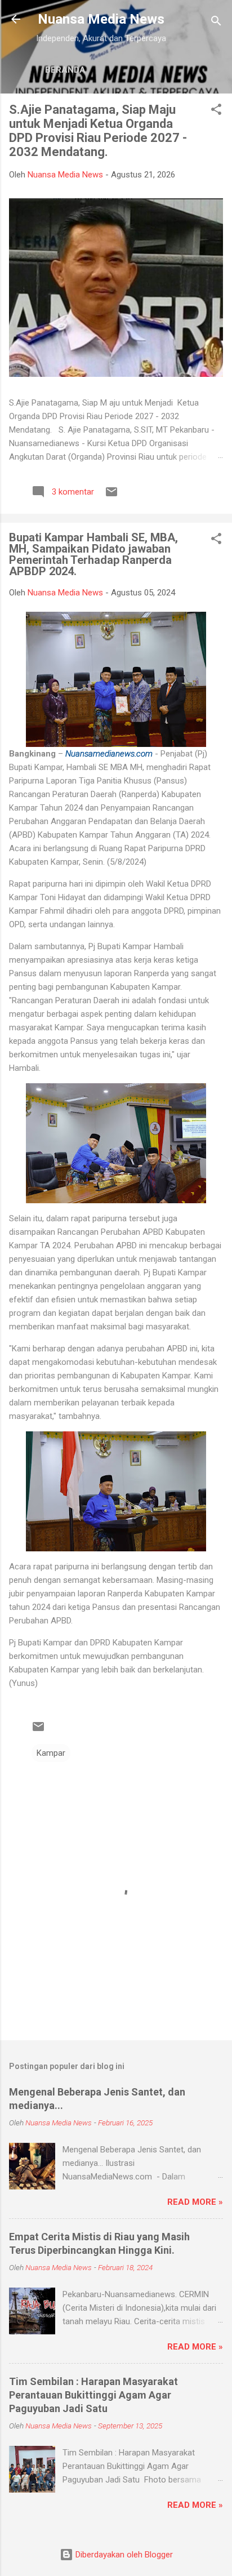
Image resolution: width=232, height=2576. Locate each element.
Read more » (195, 2202)
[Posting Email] (111, 496)
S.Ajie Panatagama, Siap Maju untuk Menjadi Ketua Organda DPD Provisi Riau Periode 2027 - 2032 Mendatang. (98, 131)
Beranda (65, 70)
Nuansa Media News (101, 19)
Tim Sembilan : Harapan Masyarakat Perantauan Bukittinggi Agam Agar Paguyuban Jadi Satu (93, 2395)
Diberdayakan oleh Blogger (123, 2555)
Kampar (51, 1753)
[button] (216, 111)
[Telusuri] (216, 23)
